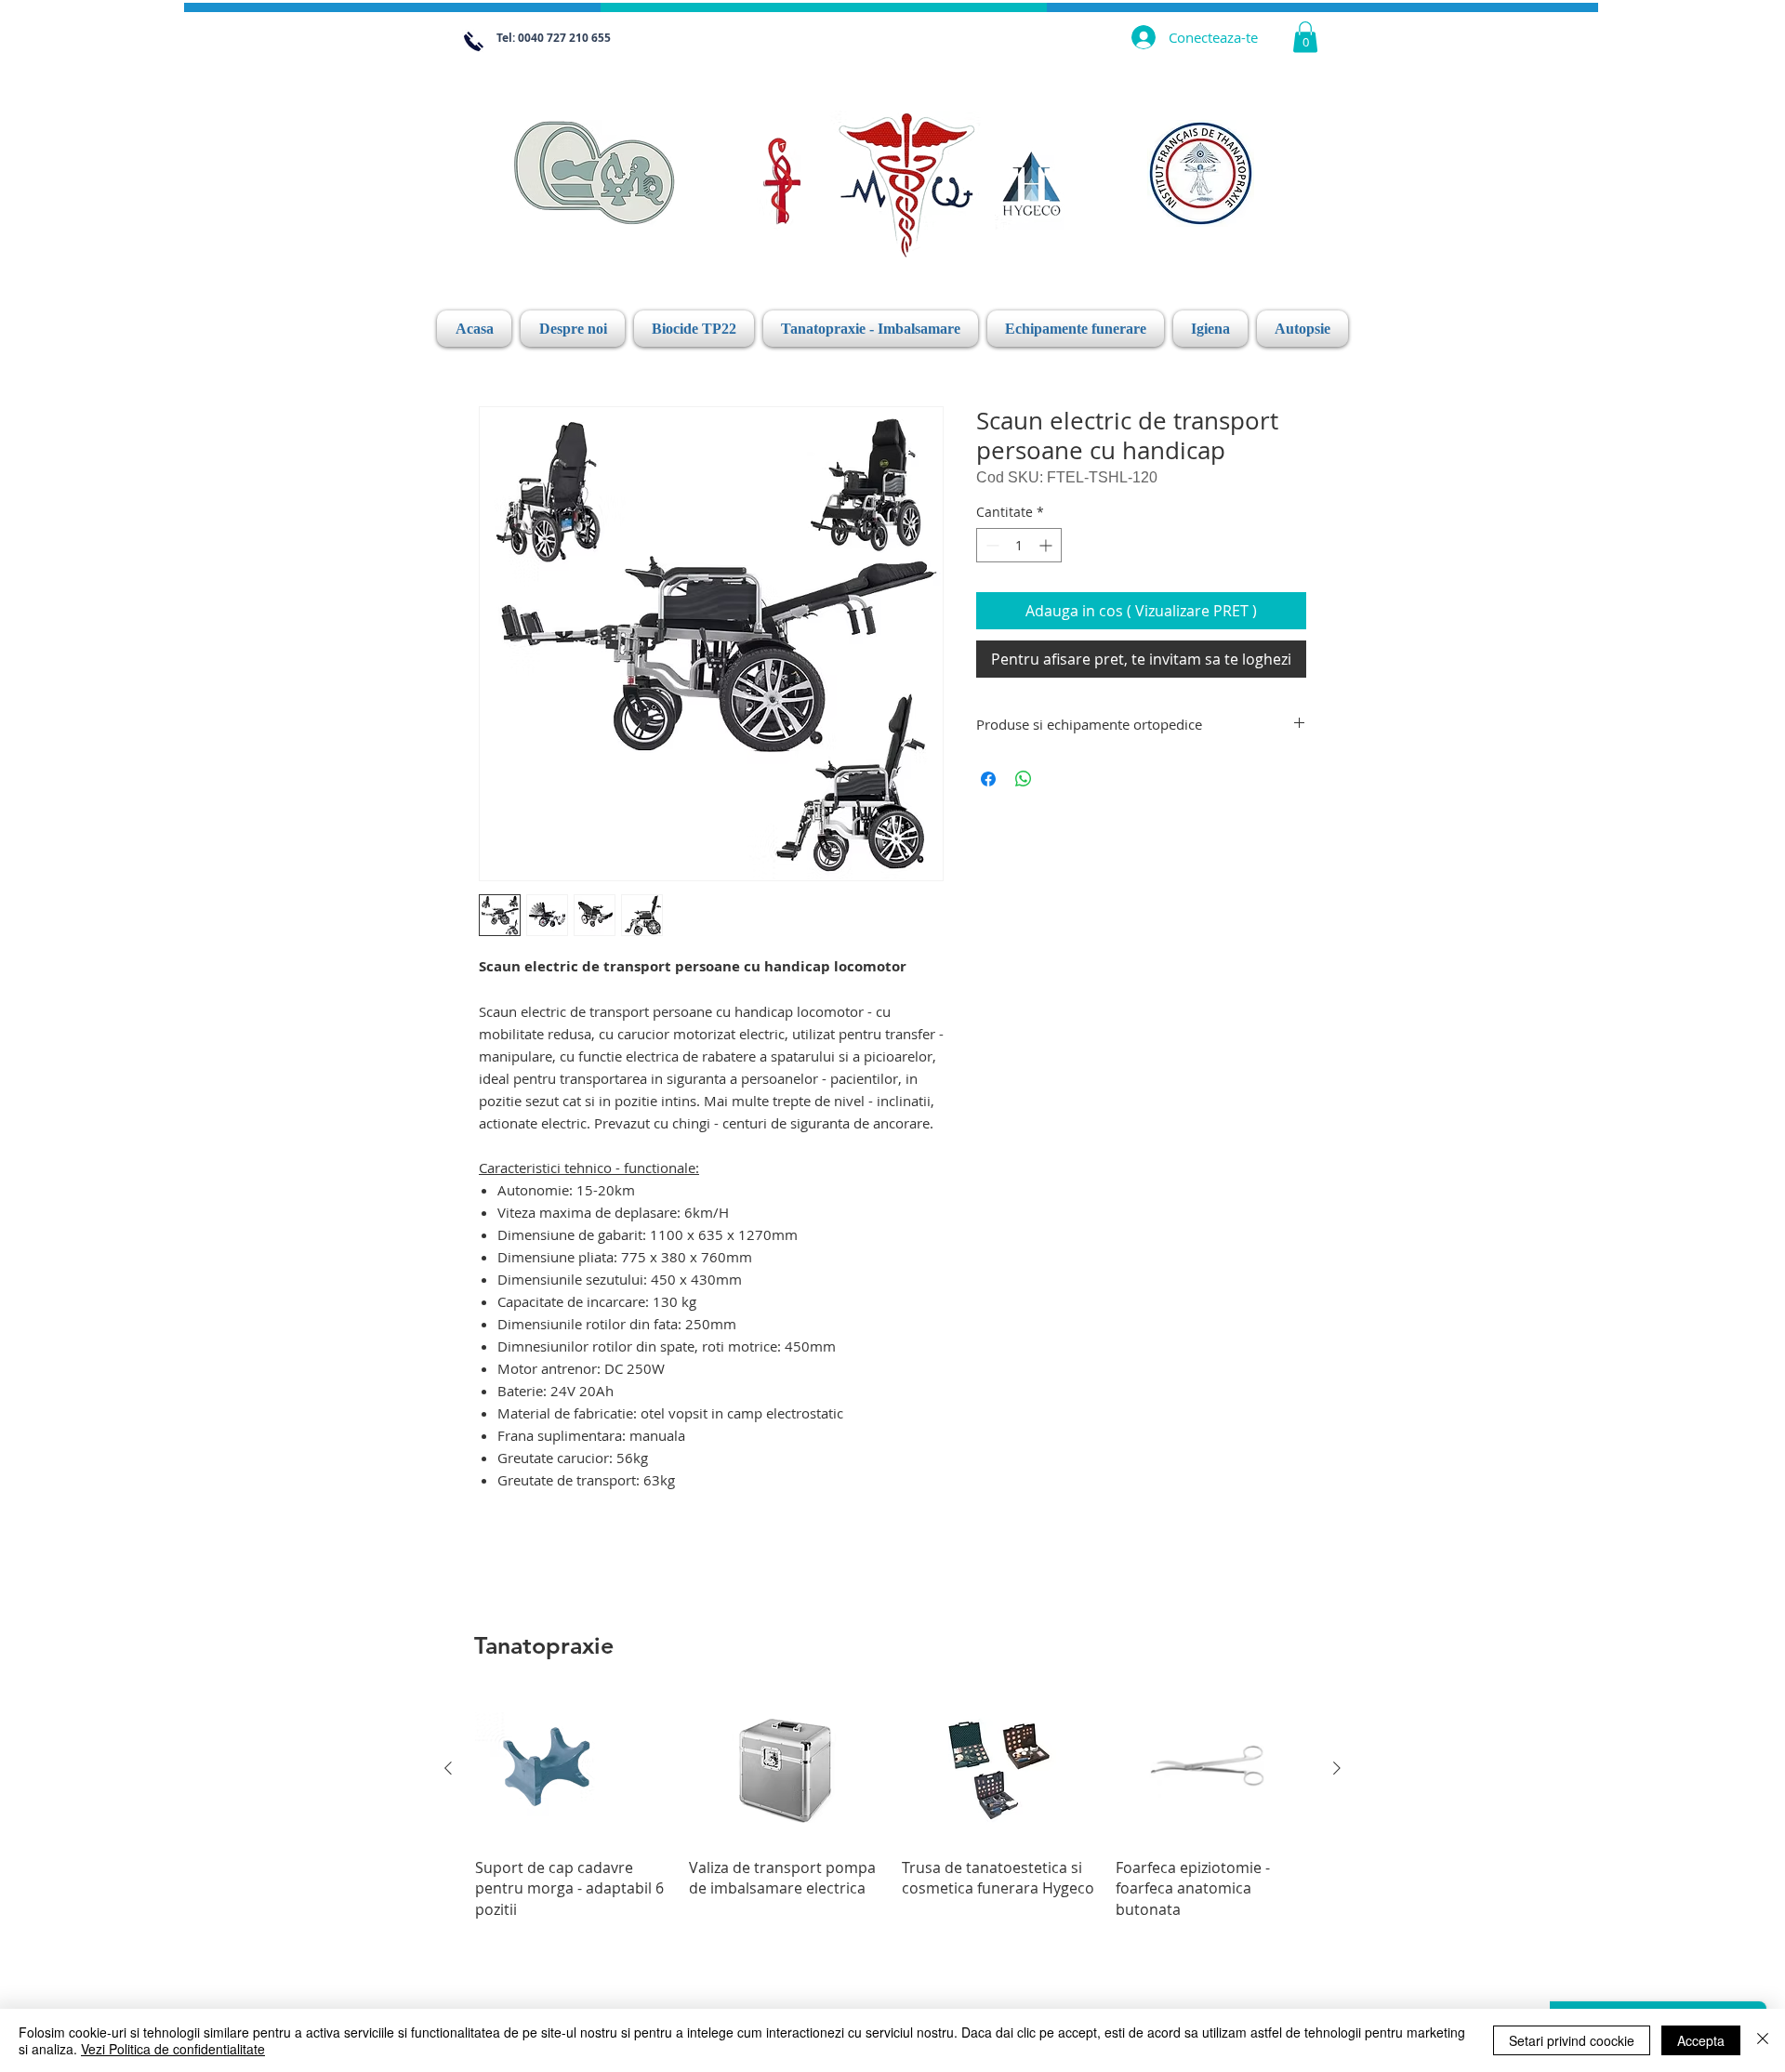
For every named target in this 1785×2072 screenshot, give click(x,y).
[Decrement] (991, 545)
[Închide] (1763, 2040)
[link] (1305, 37)
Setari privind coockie (1572, 2040)
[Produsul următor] (1337, 1768)
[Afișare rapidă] (573, 1769)
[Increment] (1047, 545)
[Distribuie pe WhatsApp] (1024, 779)
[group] (892, 1808)
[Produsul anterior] (448, 1768)
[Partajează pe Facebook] (988, 779)
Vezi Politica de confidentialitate (173, 2049)
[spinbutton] (1019, 545)
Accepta (1701, 2040)
